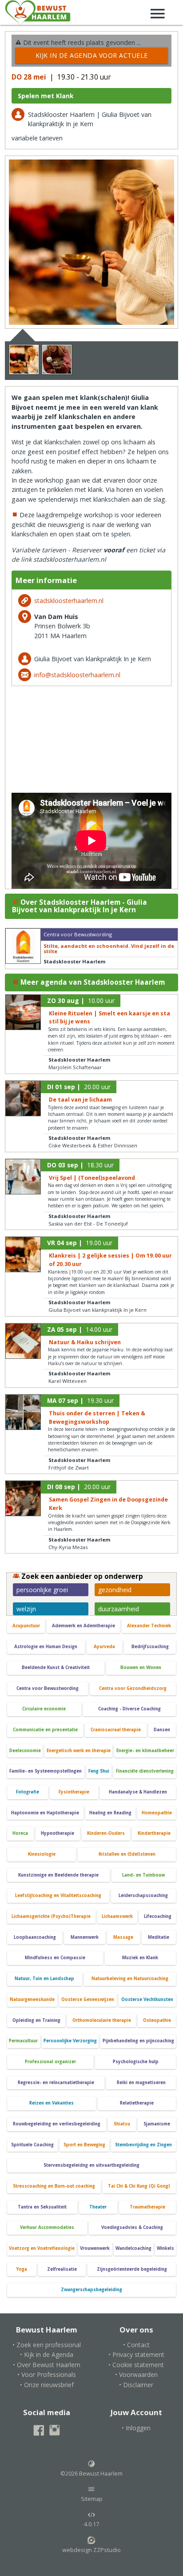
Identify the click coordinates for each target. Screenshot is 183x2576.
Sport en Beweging (84, 2145)
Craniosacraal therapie (116, 1730)
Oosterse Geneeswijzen (88, 1999)
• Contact (136, 2345)
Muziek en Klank (140, 1958)
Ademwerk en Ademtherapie (84, 1626)
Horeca (20, 1833)
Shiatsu (122, 2124)
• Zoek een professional (47, 2345)
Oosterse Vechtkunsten (147, 1999)
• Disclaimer (136, 2385)
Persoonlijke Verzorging (70, 2041)
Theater (98, 2207)
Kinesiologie (42, 1854)
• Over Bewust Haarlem (47, 2365)
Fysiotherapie (74, 1792)
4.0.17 (91, 2524)
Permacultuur (23, 2041)
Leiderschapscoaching (143, 1895)
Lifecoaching (158, 1916)
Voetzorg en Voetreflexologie (42, 2248)
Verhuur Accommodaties (47, 2227)
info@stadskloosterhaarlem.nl (77, 675)
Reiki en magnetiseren (141, 2083)
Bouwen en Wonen (141, 1667)
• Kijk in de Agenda (47, 2354)
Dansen (162, 1730)
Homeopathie (157, 1813)
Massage (123, 1937)
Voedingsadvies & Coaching (132, 2227)
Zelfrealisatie (62, 2269)
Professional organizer (50, 2062)
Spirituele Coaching (32, 2145)
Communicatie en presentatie (45, 1730)
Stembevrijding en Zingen (143, 2145)
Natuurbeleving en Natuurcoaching (130, 1979)
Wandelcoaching (133, 2248)
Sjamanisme (157, 2124)
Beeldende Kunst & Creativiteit (56, 1667)
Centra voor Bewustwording (48, 1688)
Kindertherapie (154, 1833)
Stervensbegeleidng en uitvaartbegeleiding (91, 2165)
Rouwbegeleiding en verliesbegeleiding (57, 2124)
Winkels (165, 2248)
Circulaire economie (44, 1709)
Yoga (22, 2269)
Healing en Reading (110, 1813)
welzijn (26, 1609)
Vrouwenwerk (95, 2248)
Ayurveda (104, 1647)
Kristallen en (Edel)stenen (127, 1854)
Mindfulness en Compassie (55, 1958)
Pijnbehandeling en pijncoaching (138, 2041)
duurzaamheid (119, 1609)
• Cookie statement (136, 2365)
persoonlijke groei (42, 1590)
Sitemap (92, 2499)
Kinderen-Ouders (106, 1833)
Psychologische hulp (136, 2062)
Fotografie (28, 1792)
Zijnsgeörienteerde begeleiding (132, 2269)
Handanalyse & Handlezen (138, 1792)
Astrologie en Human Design (46, 1647)
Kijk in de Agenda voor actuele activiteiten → (92, 57)
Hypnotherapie (58, 1833)
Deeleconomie (25, 1751)
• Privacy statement (136, 2354)
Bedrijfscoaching (150, 1647)
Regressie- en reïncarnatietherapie (56, 2083)
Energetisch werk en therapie (79, 1751)
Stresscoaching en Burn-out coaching (54, 2186)
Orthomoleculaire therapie (102, 2020)
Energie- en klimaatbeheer (145, 1751)
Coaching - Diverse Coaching (129, 1709)
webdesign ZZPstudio (91, 2550)
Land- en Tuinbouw (143, 1875)
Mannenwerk (85, 1937)
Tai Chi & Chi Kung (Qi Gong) (139, 2186)
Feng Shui (99, 1771)
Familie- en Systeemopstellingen (46, 1771)
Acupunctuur (26, 1626)
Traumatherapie (147, 2207)
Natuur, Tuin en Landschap (44, 1979)
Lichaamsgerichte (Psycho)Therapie (51, 1916)
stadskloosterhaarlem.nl (69, 601)
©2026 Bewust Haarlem (91, 2474)
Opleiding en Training (36, 2020)
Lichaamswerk (117, 1916)
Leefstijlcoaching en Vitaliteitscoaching (58, 1895)
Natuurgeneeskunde (32, 1999)
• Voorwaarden (136, 2374)
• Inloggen (136, 2428)
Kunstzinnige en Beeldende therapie (58, 1875)
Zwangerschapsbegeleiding (91, 2290)
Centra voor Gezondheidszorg (133, 1688)
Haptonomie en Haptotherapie (45, 1813)
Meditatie (159, 1937)
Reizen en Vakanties (52, 2103)
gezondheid (115, 1590)
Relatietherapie (137, 2103)
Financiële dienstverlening (145, 1771)
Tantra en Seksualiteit (42, 2207)
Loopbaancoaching (35, 1937)
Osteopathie (157, 2020)
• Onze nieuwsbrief (47, 2385)
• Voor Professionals (47, 2374)
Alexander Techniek (149, 1626)
